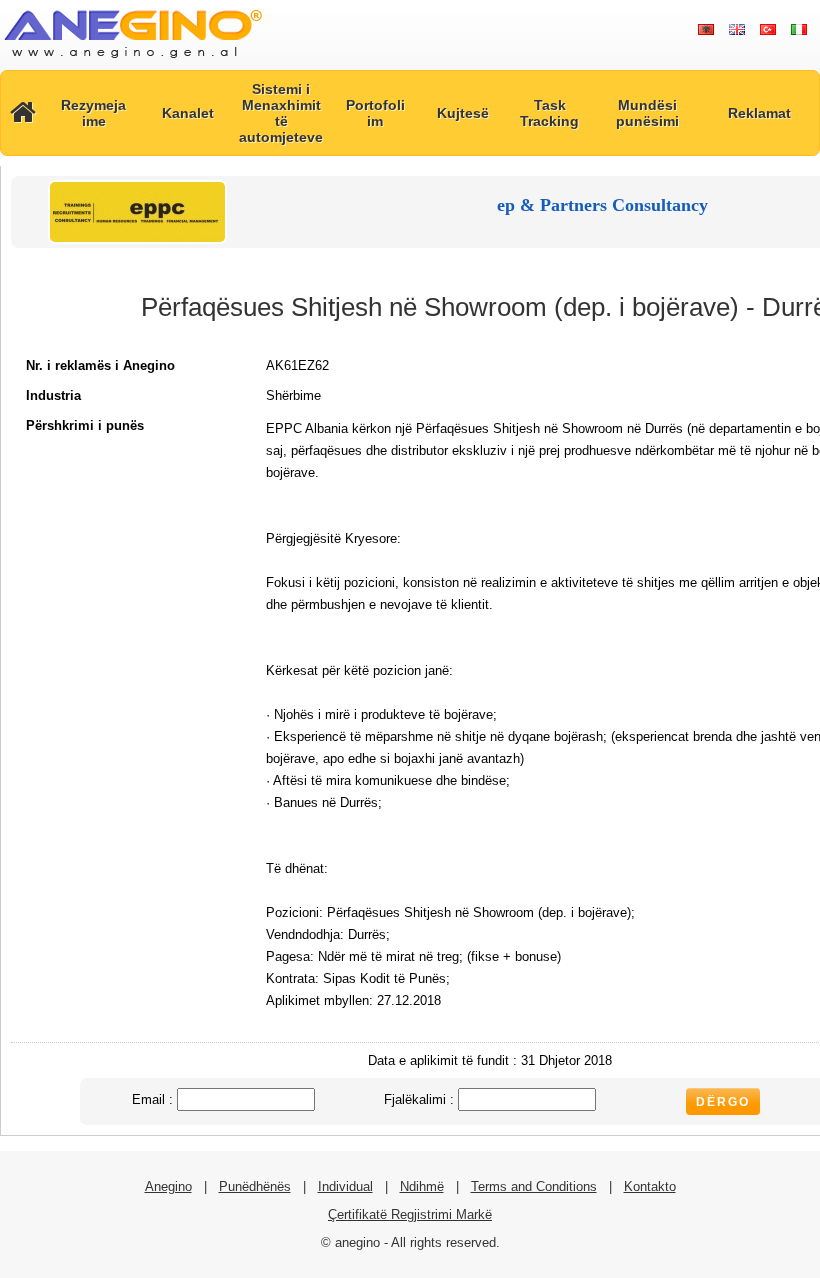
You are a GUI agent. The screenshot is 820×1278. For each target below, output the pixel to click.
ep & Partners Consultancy (602, 205)
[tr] (767, 30)
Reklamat (759, 113)
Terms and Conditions (534, 1186)
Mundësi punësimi (647, 113)
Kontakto (650, 1186)
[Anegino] (132, 59)
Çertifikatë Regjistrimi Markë (410, 1214)
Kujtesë (463, 113)
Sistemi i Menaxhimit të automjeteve (281, 113)
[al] (705, 30)
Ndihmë (422, 1186)
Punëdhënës (255, 1186)
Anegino (168, 1186)
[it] (798, 30)
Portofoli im (375, 113)
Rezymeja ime (93, 113)
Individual (345, 1186)
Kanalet (188, 113)
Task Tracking (549, 113)
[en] (736, 30)
